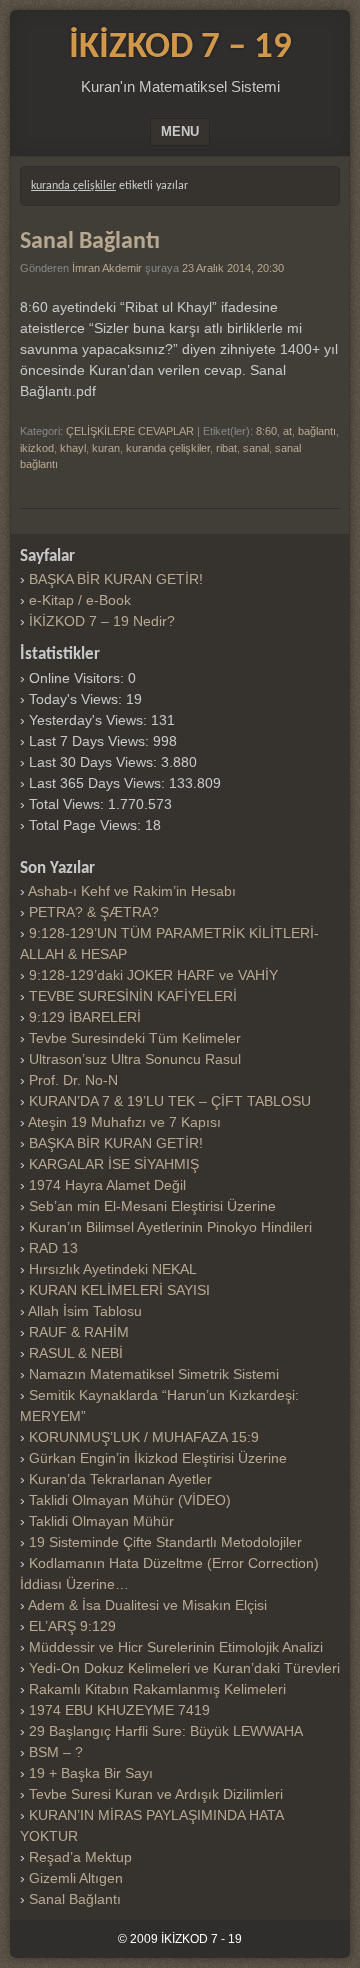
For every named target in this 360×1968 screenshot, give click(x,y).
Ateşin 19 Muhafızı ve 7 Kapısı (124, 1122)
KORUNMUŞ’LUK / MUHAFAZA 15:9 (144, 1437)
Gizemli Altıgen (76, 1878)
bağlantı (317, 431)
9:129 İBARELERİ (85, 1017)
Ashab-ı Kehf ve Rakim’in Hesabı (132, 891)
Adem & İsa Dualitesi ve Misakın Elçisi (147, 1605)
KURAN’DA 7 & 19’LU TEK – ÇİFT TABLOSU (170, 1101)
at (287, 431)
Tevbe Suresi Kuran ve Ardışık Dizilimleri (156, 1794)
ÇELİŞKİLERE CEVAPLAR (130, 431)
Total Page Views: (87, 825)
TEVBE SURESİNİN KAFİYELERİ (133, 996)
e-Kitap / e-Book (80, 600)
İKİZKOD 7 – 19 (180, 47)
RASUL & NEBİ (76, 1353)
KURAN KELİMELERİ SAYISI (119, 1290)
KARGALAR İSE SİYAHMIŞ (114, 1164)
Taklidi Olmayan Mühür (101, 1521)
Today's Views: (77, 699)
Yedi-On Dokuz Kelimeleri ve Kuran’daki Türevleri (184, 1668)
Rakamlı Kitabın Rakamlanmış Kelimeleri (157, 1689)
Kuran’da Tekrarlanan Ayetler (120, 1479)
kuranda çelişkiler (168, 448)
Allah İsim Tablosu (85, 1311)
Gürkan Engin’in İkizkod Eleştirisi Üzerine (158, 1458)
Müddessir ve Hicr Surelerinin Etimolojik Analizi (176, 1647)
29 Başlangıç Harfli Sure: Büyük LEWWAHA (166, 1731)
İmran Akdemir (107, 268)
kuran (106, 448)
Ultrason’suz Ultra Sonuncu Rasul (135, 1059)
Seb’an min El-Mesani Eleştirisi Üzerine (152, 1206)
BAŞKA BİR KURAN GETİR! (116, 579)
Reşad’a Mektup (80, 1857)
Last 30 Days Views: (95, 762)
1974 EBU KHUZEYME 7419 (119, 1710)
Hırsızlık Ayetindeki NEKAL (113, 1269)
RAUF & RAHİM (79, 1332)
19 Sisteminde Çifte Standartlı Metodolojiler (165, 1542)
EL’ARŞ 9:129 (72, 1626)
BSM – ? (56, 1752)
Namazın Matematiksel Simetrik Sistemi (154, 1374)
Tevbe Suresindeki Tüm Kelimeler (135, 1038)
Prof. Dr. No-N (73, 1080)
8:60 (266, 431)
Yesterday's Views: (90, 720)
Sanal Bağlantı (90, 242)
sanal (256, 448)
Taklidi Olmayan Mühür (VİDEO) (130, 1500)
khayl (73, 448)
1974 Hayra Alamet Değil (107, 1185)
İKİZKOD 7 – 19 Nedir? (102, 621)
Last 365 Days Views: (99, 783)
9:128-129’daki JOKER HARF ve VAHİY (153, 975)
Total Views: (68, 804)
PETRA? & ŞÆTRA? (94, 912)
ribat (226, 448)
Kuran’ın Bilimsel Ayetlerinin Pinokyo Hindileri (170, 1227)
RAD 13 (53, 1248)
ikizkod (37, 448)
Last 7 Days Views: (91, 741)
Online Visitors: (78, 678)
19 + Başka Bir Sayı (91, 1773)
